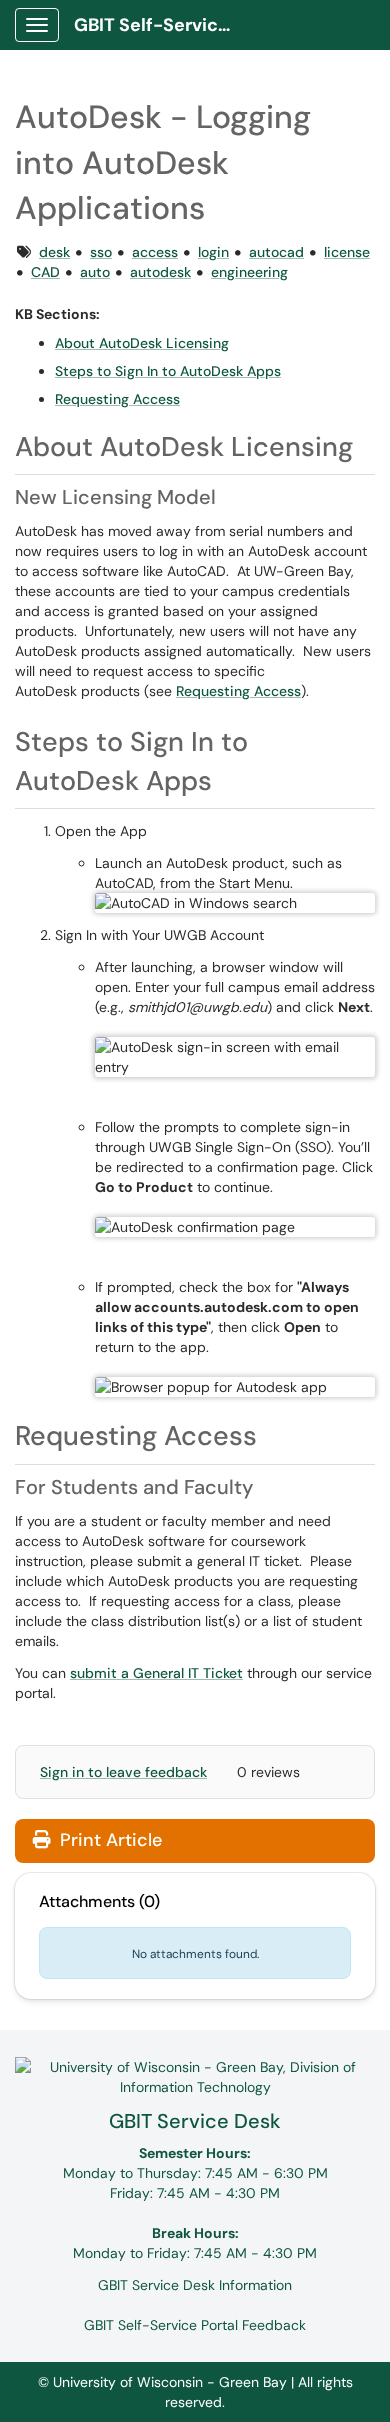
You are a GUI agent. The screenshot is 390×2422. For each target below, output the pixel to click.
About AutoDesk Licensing (142, 343)
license (347, 252)
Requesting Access (117, 399)
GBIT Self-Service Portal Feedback (195, 2325)
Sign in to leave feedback (123, 1772)
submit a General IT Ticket (156, 1673)
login (213, 252)
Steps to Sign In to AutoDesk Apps (168, 371)
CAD (45, 272)
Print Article (108, 1840)
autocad (276, 252)
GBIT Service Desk (195, 2121)
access (155, 252)
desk (54, 252)
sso (101, 252)
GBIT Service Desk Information (195, 2285)
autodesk (160, 272)
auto (95, 272)
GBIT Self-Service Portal (161, 25)
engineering (249, 272)
